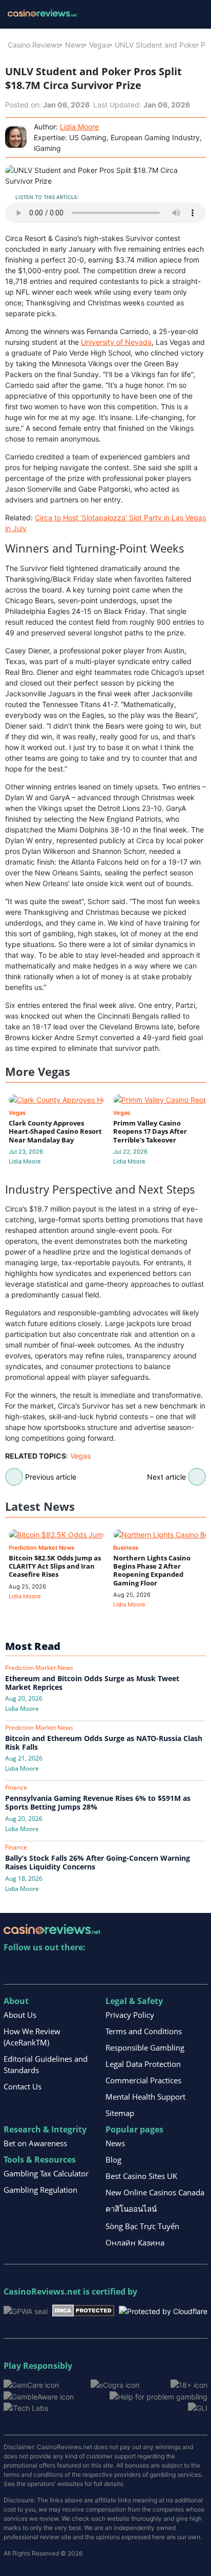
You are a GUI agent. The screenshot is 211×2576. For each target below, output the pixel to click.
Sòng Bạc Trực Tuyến (142, 2226)
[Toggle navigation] (191, 14)
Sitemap (120, 2113)
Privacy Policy (130, 2015)
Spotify (144, 1968)
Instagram (122, 1968)
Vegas (99, 45)
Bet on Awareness (35, 2143)
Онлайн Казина (135, 2242)
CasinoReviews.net (42, 2292)
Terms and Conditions (144, 2031)
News (75, 45)
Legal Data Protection (143, 2064)
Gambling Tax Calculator (46, 2173)
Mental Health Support (145, 2097)
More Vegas (38, 1072)
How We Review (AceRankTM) (32, 2037)
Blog (113, 2160)
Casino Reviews (34, 45)
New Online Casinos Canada (155, 2192)
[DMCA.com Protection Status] (83, 2310)
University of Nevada (116, 342)
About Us (20, 2015)
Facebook (100, 1968)
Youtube (78, 1968)
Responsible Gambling (145, 2047)
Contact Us (23, 2086)
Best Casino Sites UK (141, 2176)
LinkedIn (34, 1968)
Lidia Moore (79, 127)
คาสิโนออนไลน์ (131, 2209)
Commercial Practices (143, 2080)
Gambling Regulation (40, 2190)
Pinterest (56, 1968)
